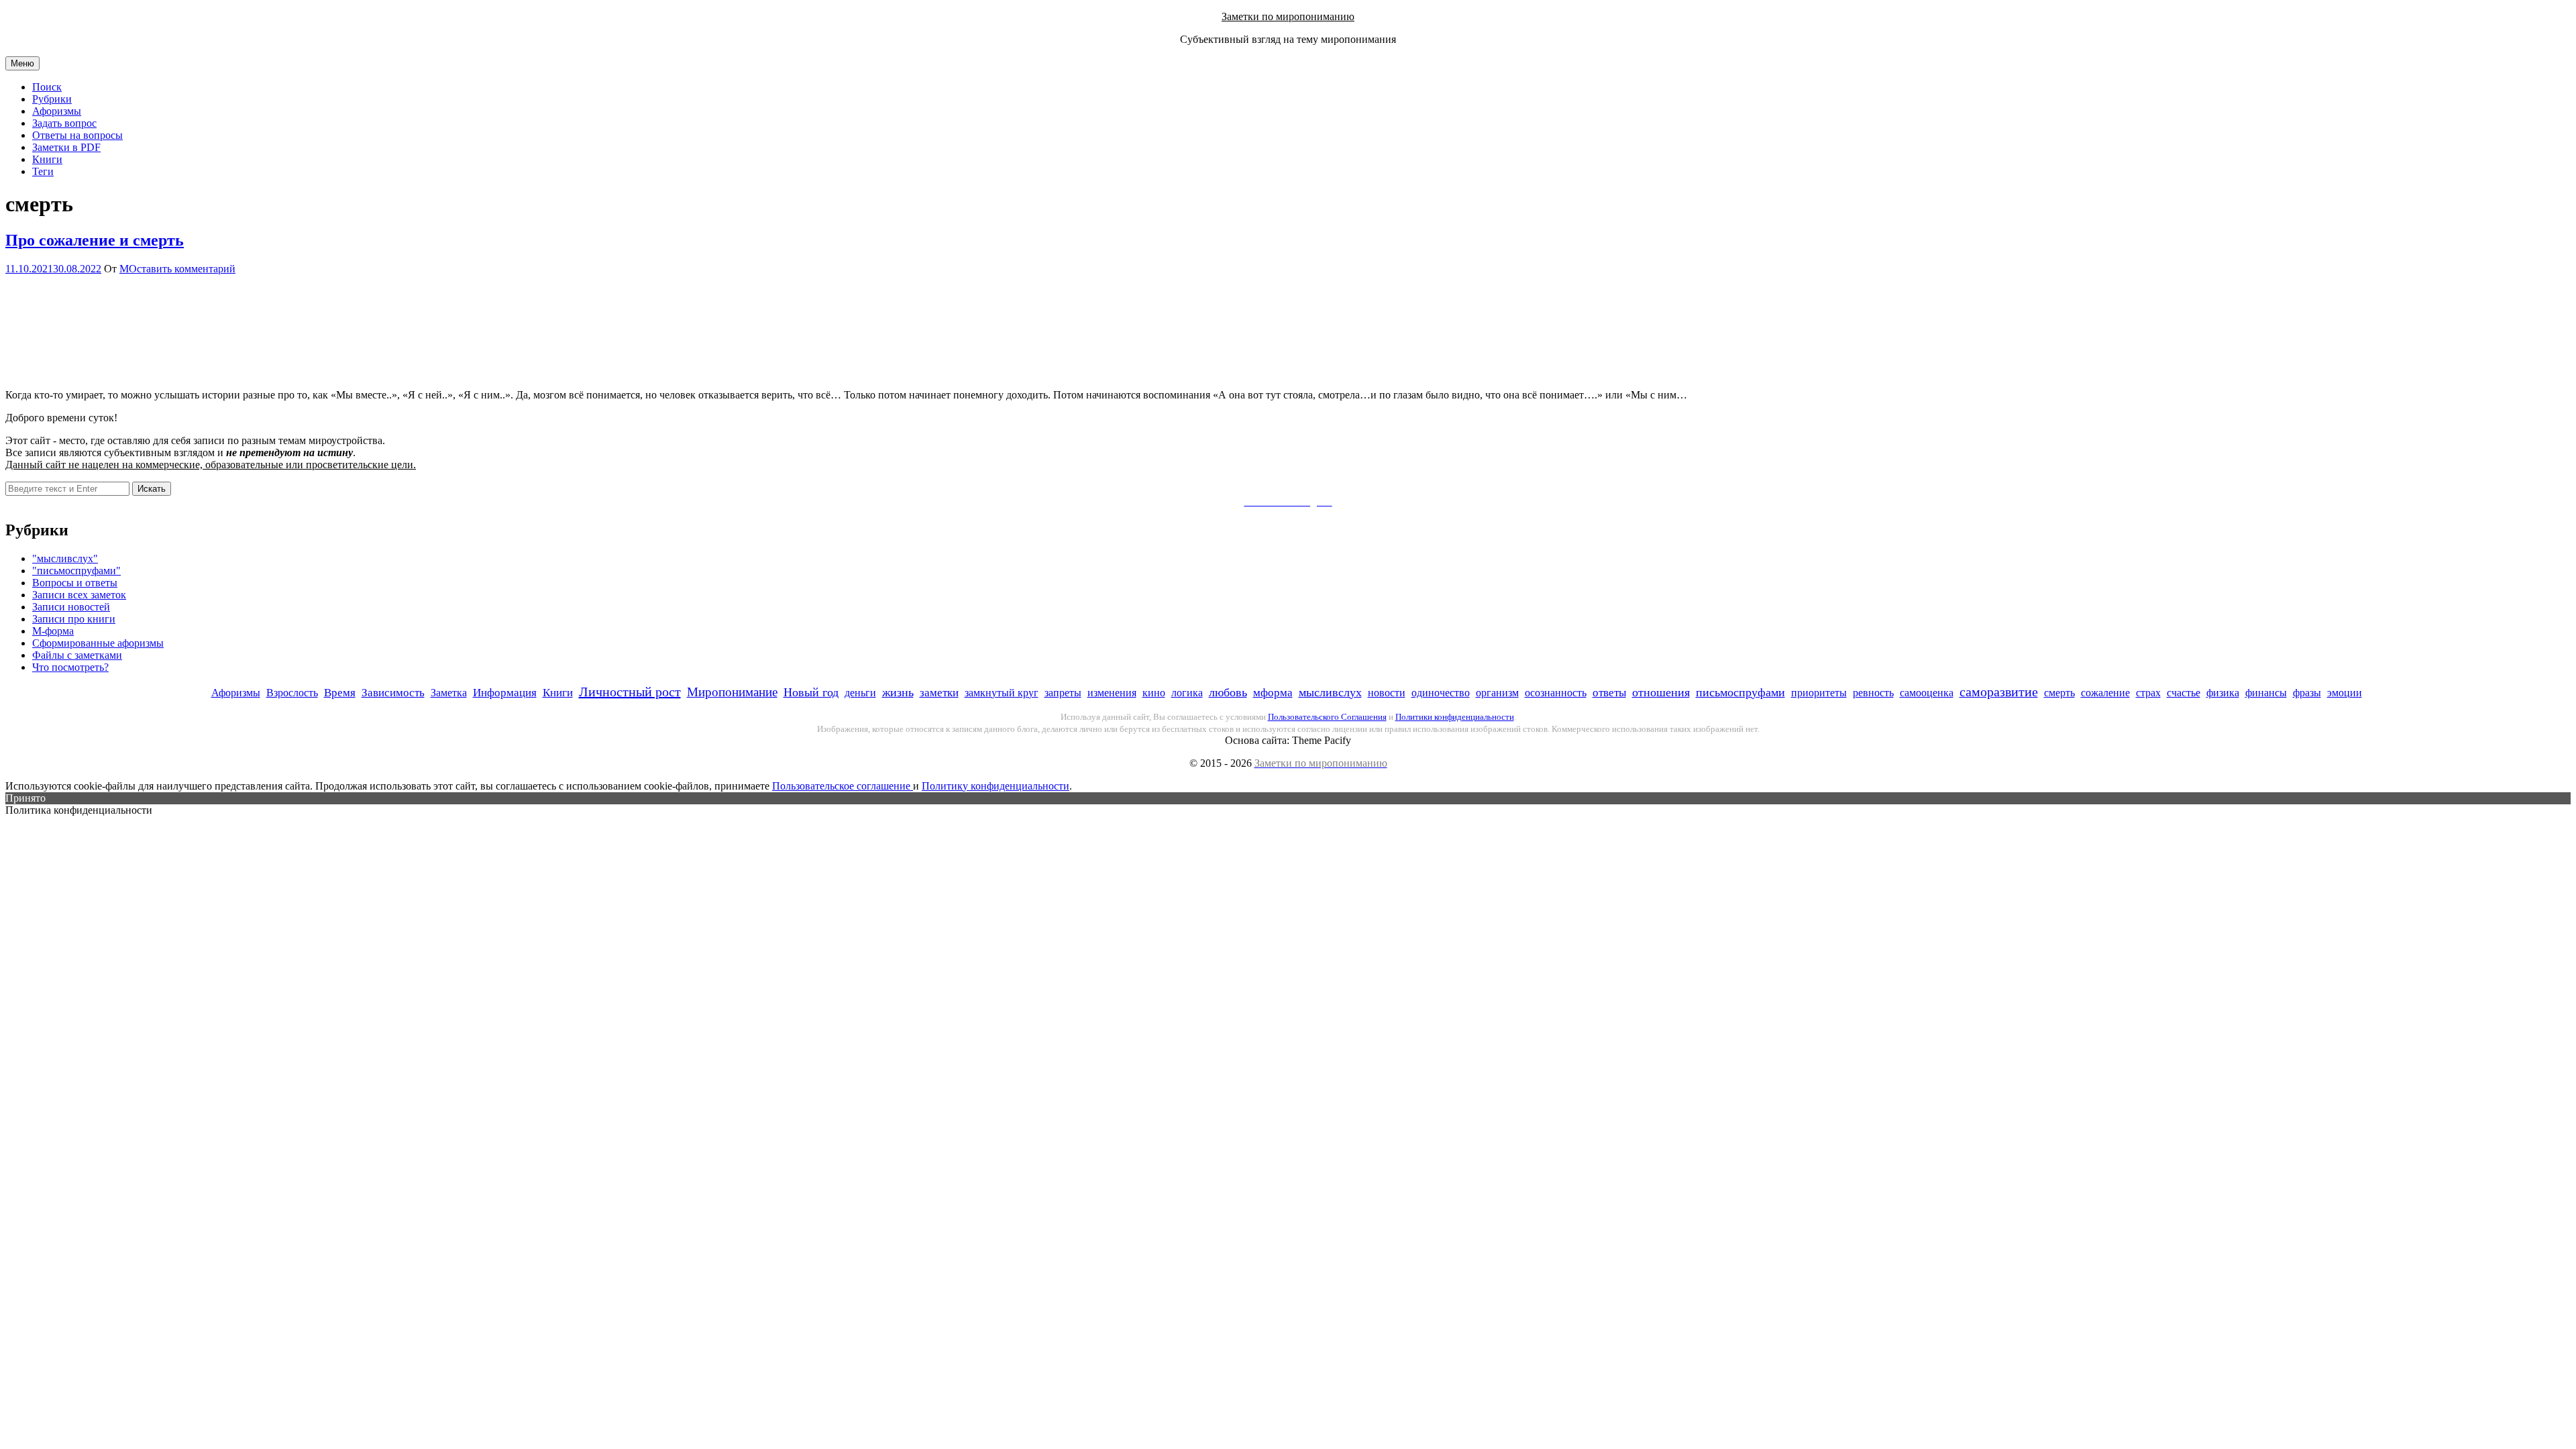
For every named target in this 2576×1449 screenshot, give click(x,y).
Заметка (449, 693)
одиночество (1441, 693)
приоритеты (1819, 693)
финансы (2266, 693)
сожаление (2105, 693)
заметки (939, 693)
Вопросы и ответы (75, 583)
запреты (1063, 693)
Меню (22, 63)
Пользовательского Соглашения (1327, 717)
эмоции (2345, 693)
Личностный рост (630, 692)
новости (1387, 693)
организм (1497, 693)
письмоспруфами (1740, 692)
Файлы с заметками (77, 655)
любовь (1228, 692)
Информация (505, 693)
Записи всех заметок (79, 595)
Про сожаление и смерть (95, 240)
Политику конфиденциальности (996, 786)
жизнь (898, 692)
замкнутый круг (1002, 693)
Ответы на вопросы (77, 135)
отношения (1661, 692)
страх (2148, 693)
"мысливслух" (65, 558)
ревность (1873, 693)
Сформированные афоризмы (98, 643)
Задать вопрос (64, 123)
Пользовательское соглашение (843, 786)
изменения (1112, 693)
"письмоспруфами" (76, 571)
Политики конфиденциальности (1455, 717)
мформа (1273, 693)
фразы (2307, 693)
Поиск (47, 87)
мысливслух (1330, 692)
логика (1187, 693)
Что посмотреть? (70, 667)
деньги (860, 693)
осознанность (1556, 693)
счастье (2184, 693)
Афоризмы (57, 111)
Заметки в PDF (66, 147)
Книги (47, 159)
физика (2223, 693)
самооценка (1927, 693)
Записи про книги (74, 619)
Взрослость (292, 693)
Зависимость (393, 693)
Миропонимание (732, 692)
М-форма (53, 631)
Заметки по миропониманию (1288, 16)
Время (340, 693)
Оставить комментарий (182, 269)
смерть (2059, 693)
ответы (1609, 693)
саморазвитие (1999, 692)
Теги (43, 171)
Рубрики (52, 99)
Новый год (811, 692)
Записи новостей (71, 607)
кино (1154, 693)
